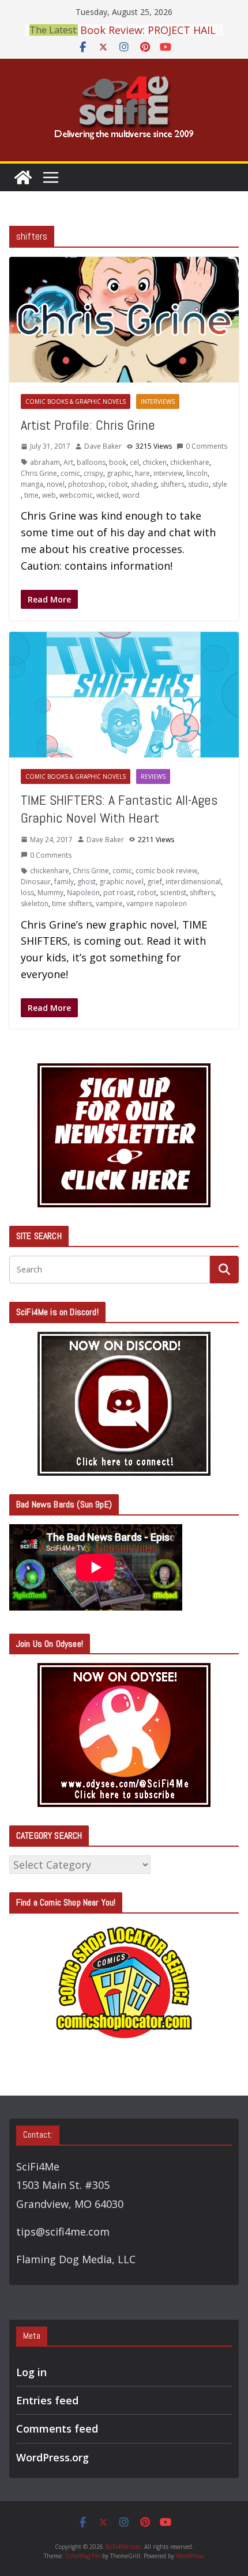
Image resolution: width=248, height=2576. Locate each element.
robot (118, 484)
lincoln (197, 473)
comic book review (166, 871)
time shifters (72, 904)
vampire (109, 904)
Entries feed (47, 2400)
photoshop (87, 484)
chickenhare (190, 462)
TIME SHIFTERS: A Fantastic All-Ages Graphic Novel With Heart (119, 809)
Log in (31, 2372)
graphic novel (121, 882)
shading (144, 484)
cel (134, 462)
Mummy (50, 893)
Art (68, 462)
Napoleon (83, 893)
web (49, 495)
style (220, 484)
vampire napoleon (157, 904)
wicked (108, 495)
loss (27, 893)
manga (32, 484)
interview (168, 473)
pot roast (119, 893)
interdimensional (193, 882)
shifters (172, 484)
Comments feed (57, 2429)
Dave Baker (103, 446)
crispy (93, 473)
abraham (45, 462)
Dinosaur (36, 882)
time (31, 495)
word (131, 495)
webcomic (76, 495)
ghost (87, 882)
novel (56, 484)
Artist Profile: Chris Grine (88, 425)
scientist (173, 893)
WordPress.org (52, 2457)
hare (142, 473)
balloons (91, 462)
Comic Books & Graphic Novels (76, 401)
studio (198, 484)
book (118, 462)
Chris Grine (39, 473)
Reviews (153, 776)
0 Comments (206, 446)
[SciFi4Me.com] (23, 177)
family (64, 882)
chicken (155, 462)
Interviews (158, 401)
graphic (119, 473)
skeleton (35, 904)
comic (70, 473)
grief (155, 882)
